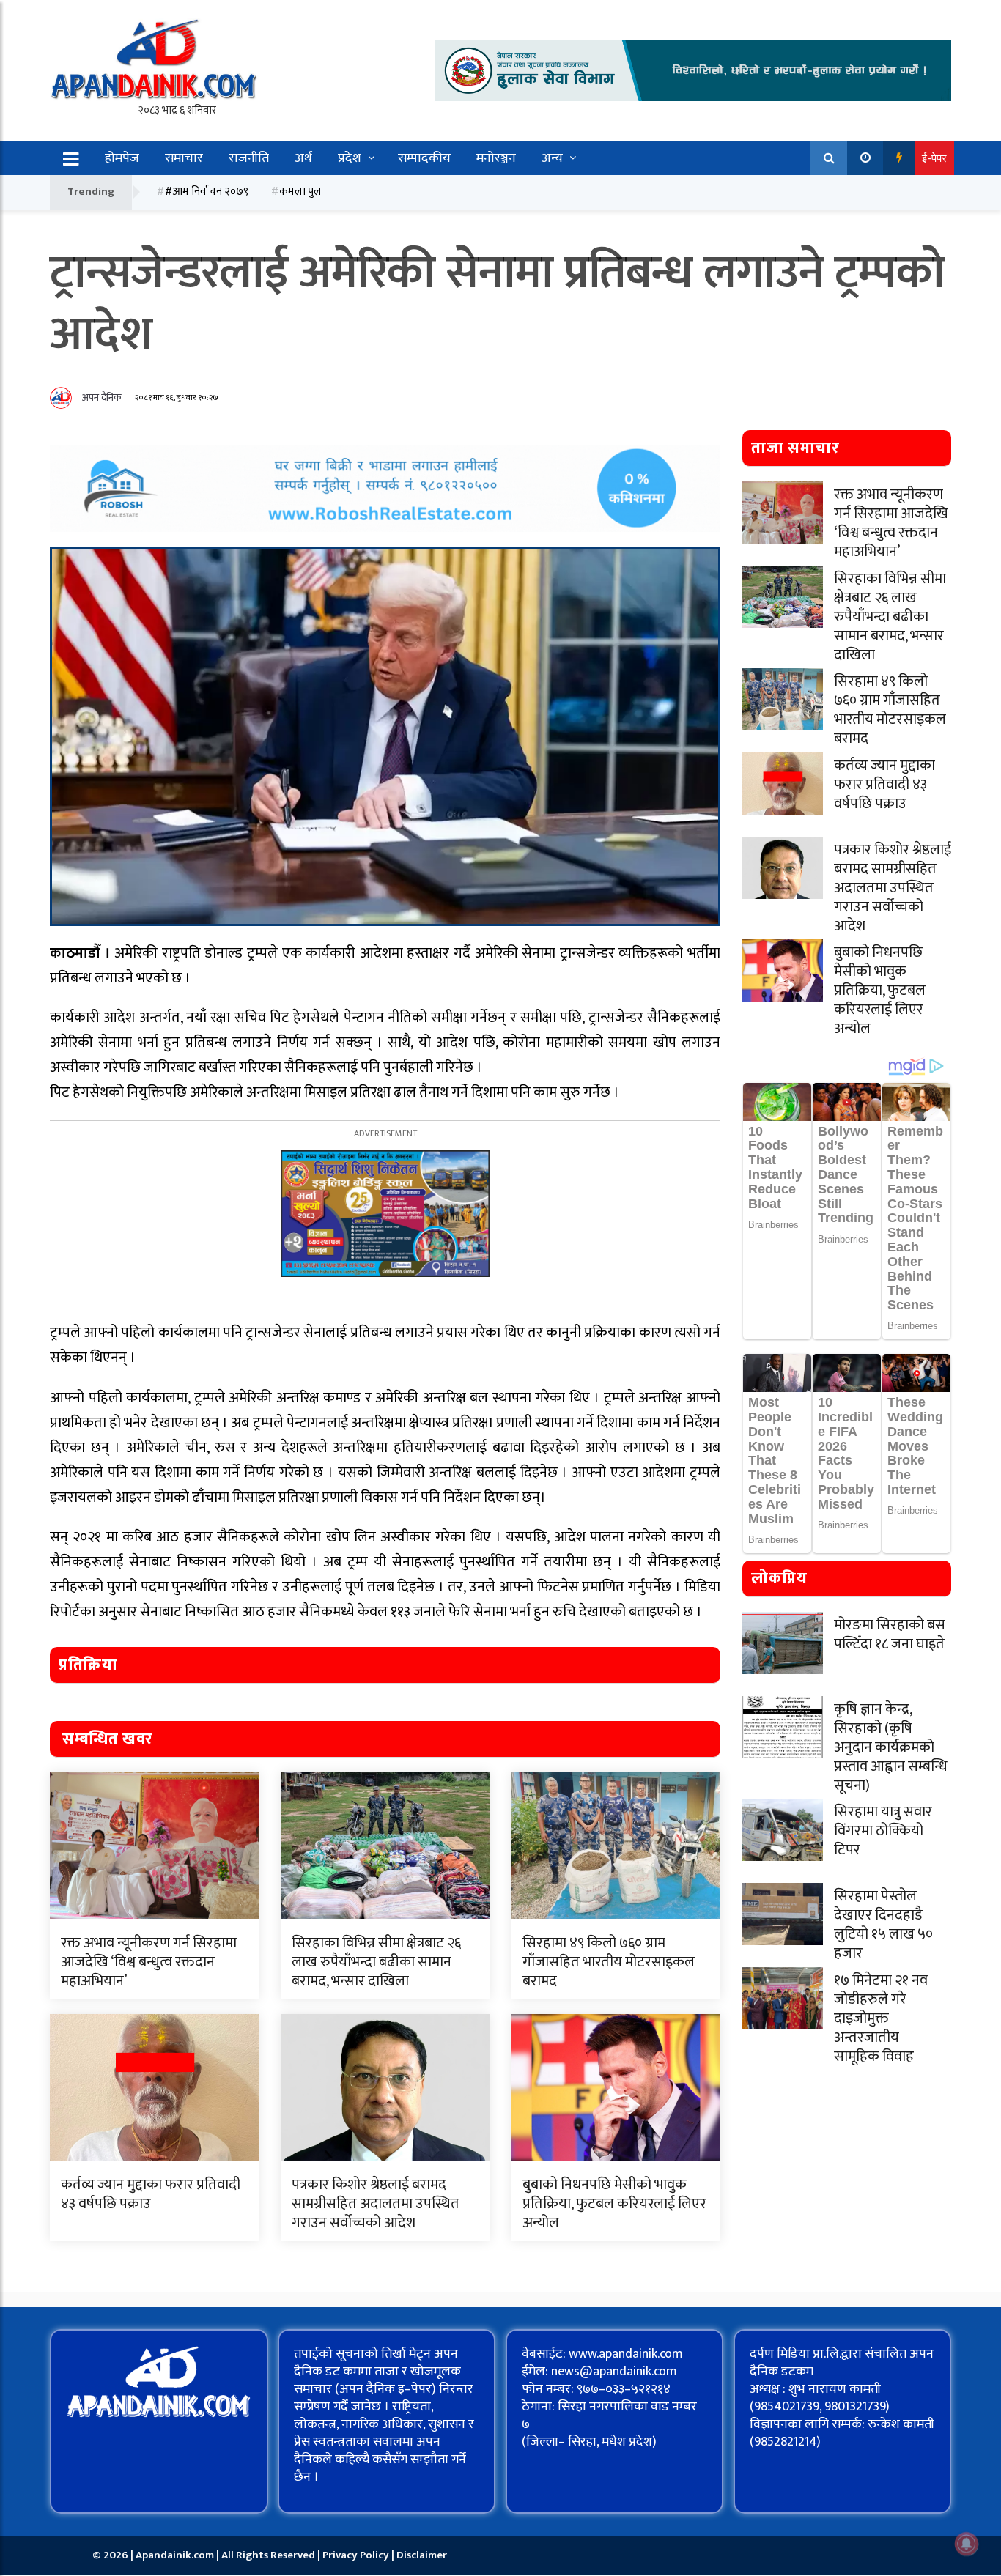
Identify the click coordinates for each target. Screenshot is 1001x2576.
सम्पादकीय (424, 158)
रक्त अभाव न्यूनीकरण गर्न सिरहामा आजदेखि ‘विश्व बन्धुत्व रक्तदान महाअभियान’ (149, 1962)
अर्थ (303, 158)
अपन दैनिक (102, 397)
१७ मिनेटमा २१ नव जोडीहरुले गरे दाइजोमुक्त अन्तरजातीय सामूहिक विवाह (881, 2018)
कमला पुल (300, 192)
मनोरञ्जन (496, 158)
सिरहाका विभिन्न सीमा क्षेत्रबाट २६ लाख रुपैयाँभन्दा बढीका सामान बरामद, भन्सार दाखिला (376, 1962)
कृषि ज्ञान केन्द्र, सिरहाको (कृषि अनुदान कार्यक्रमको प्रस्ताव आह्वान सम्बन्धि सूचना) (891, 1747)
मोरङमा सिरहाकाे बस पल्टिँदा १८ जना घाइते (890, 1635)
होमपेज (122, 158)
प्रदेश (350, 158)
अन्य (552, 158)
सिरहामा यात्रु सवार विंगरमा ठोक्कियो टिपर (883, 1831)
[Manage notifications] (967, 2544)
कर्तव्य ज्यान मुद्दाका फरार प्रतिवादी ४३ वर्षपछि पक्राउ (151, 2194)
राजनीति (249, 158)
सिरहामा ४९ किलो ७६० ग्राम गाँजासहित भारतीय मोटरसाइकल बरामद (609, 1962)
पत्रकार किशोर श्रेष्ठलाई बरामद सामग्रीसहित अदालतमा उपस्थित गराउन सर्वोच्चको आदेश (376, 2204)
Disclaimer (422, 2555)
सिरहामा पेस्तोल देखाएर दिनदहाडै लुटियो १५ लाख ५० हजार (883, 1925)
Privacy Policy (357, 2555)
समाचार (184, 158)
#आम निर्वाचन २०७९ (207, 192)
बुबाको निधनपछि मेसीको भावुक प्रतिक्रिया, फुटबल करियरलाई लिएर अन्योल (614, 2204)
